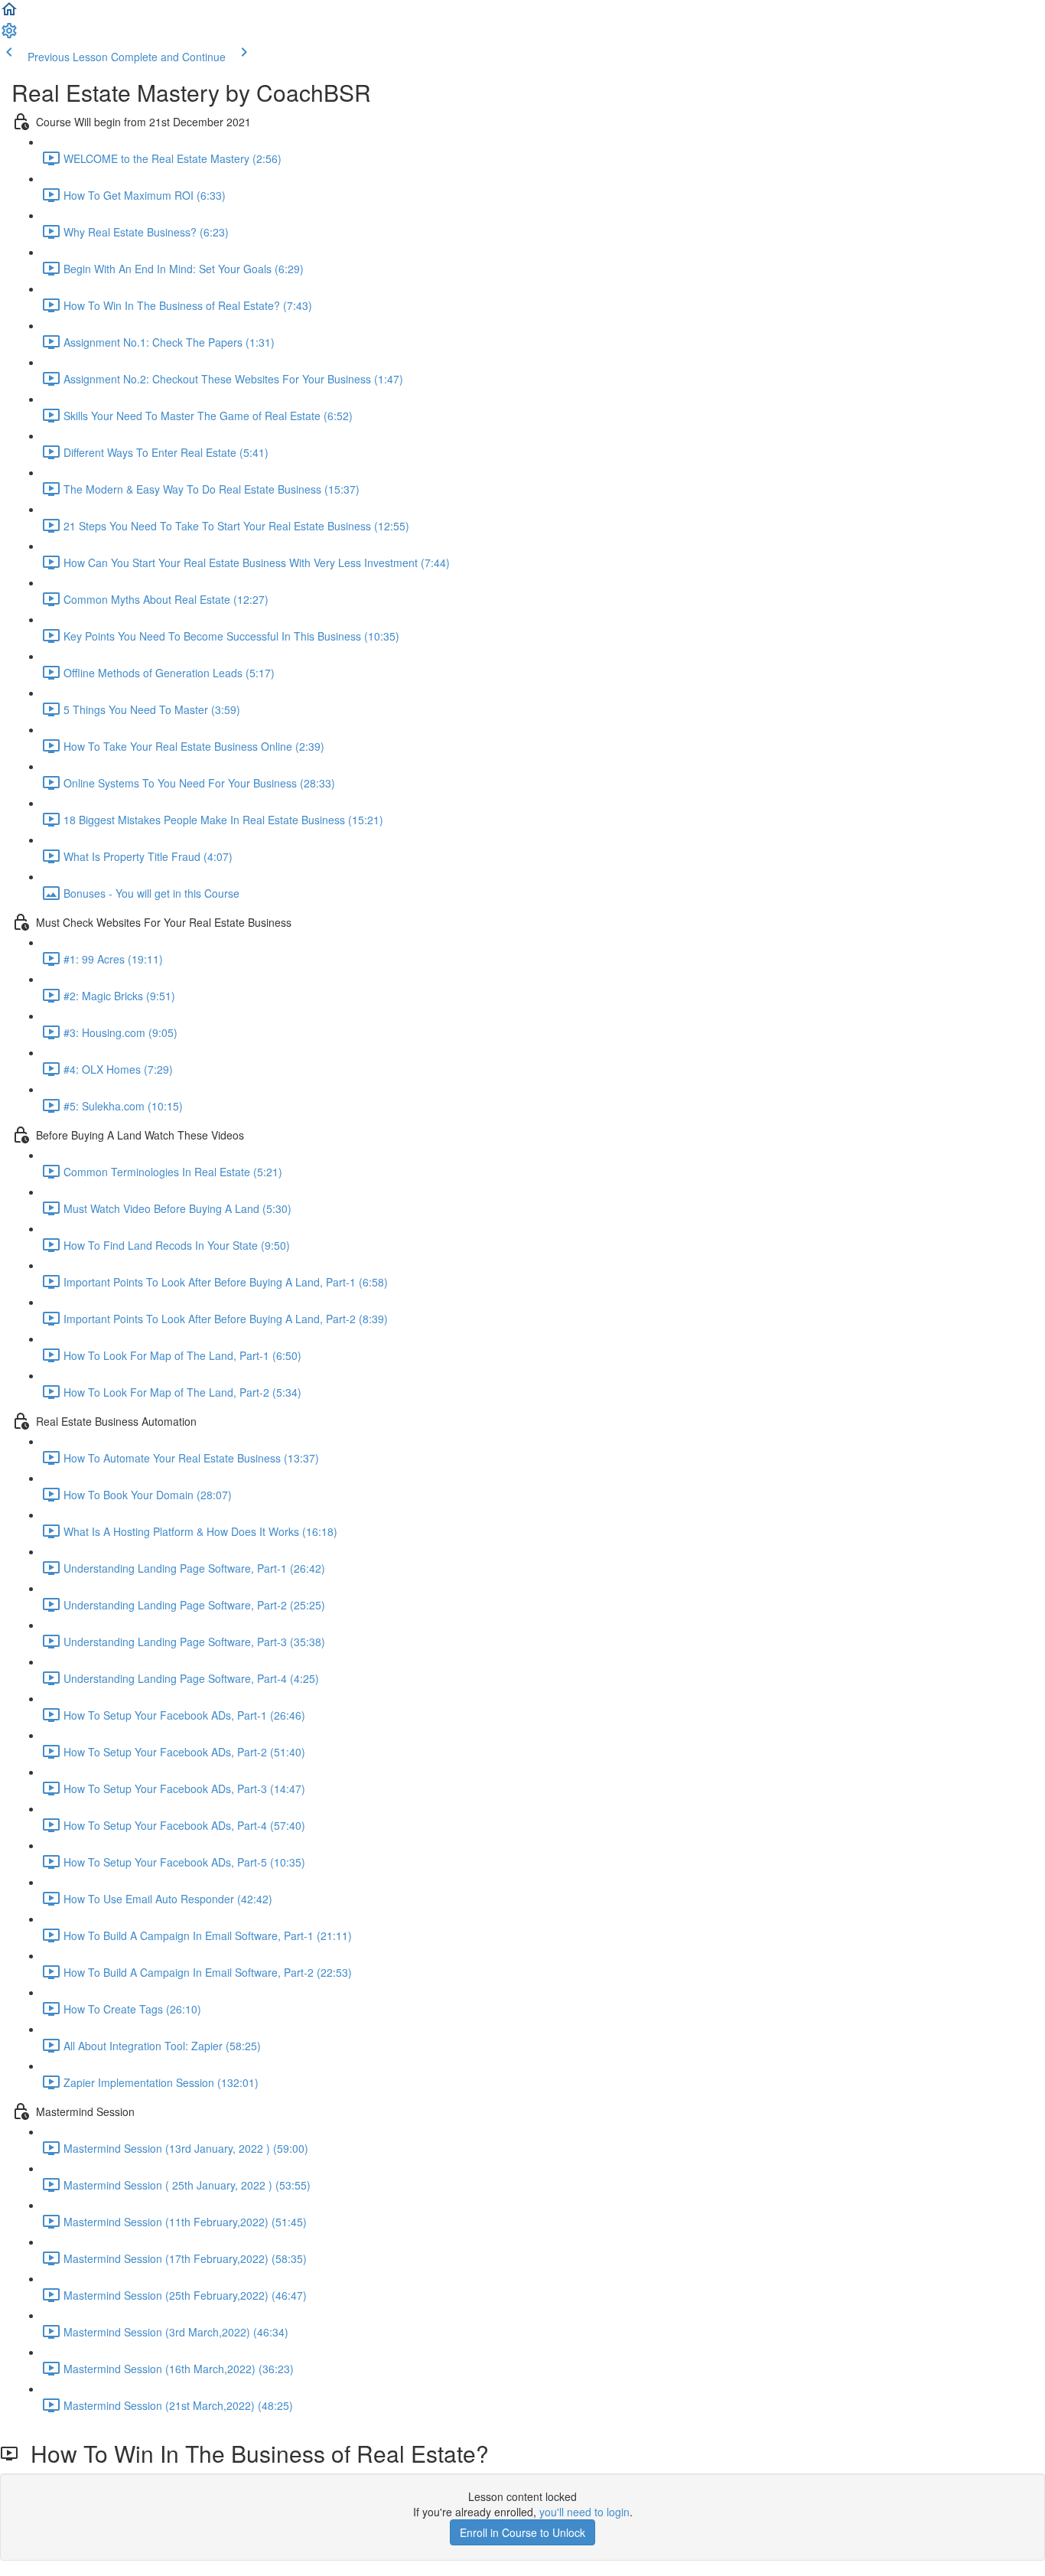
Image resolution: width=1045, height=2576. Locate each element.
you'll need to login (584, 2512)
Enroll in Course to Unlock (522, 2532)
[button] (9, 14)
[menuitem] (9, 35)
